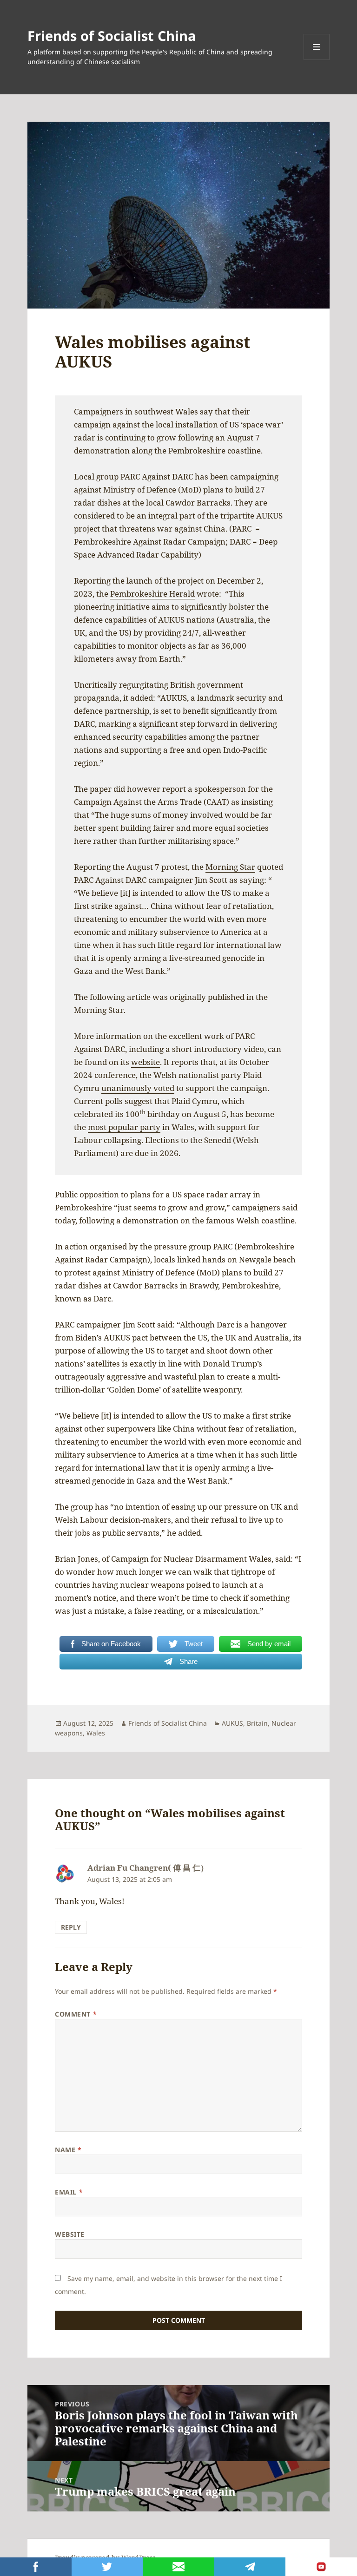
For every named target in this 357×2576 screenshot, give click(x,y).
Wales (96, 1733)
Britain (257, 1723)
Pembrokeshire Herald (152, 594)
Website (70, 2234)
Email (69, 2192)
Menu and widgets (317, 60)
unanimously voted (138, 1088)
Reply (71, 1927)
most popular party (124, 1127)
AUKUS (232, 1723)
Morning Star (230, 867)
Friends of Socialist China (112, 36)
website (145, 1062)
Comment (76, 2014)
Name (68, 2150)
